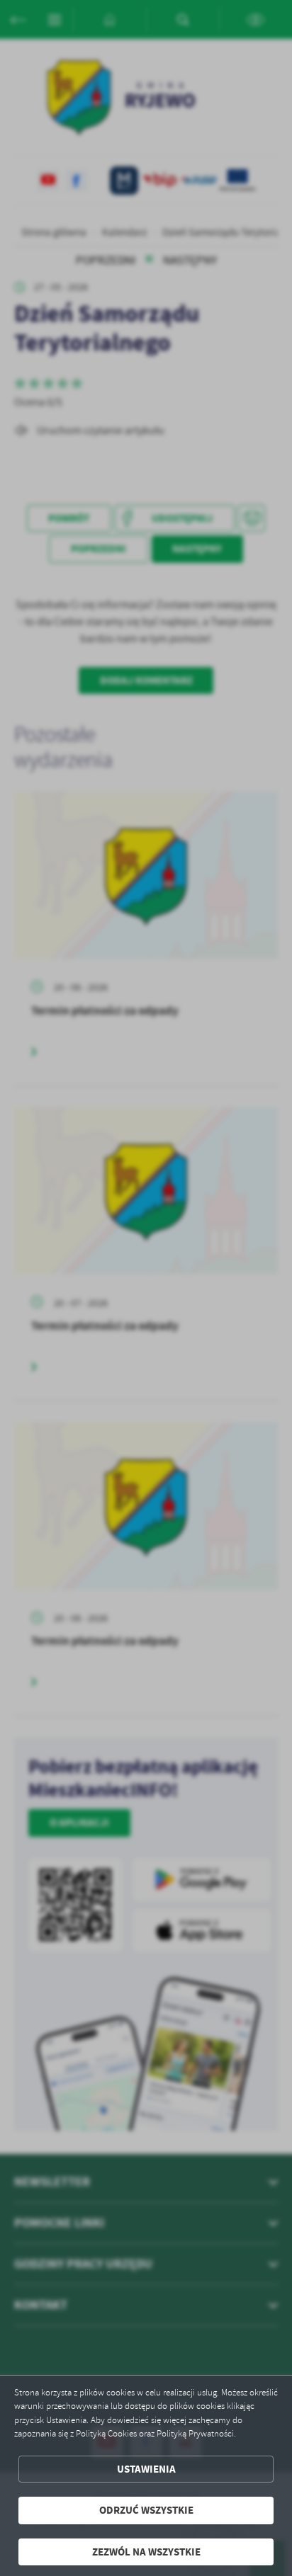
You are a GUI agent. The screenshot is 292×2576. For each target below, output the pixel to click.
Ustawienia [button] (146, 2469)
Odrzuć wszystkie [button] (146, 2510)
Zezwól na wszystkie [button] (146, 2552)
